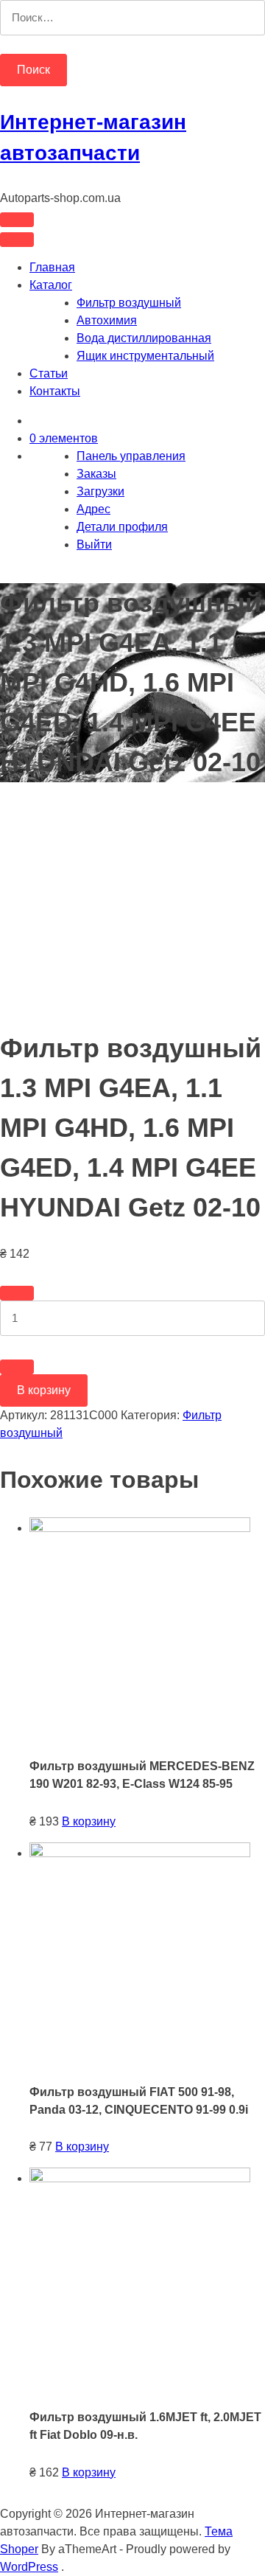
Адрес (93, 509)
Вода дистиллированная (144, 338)
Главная (52, 267)
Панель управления (131, 456)
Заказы (96, 474)
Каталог (51, 285)
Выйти (94, 544)
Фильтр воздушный (129, 303)
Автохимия (107, 320)
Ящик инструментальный (145, 356)
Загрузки (100, 491)
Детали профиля (122, 527)
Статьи (49, 373)
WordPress (29, 2567)
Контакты (55, 391)
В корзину (44, 1390)
